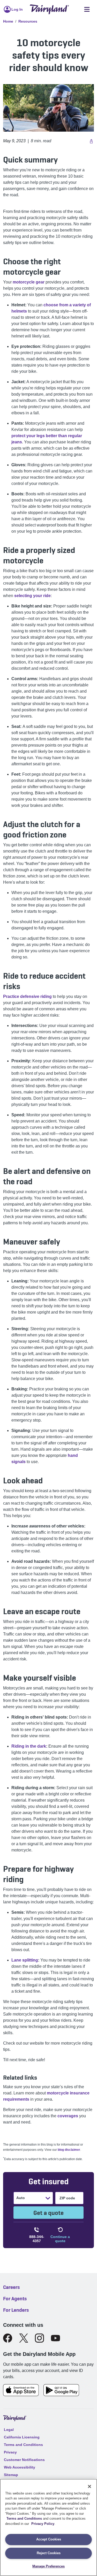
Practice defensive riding (27, 996)
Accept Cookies (49, 2539)
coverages (68, 2116)
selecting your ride (32, 596)
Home (8, 21)
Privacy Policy (43, 2524)
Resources (28, 21)
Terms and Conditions (24, 2518)
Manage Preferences (48, 2566)
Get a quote (48, 2213)
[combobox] (17, 2198)
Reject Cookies (49, 2553)
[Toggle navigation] (87, 9)
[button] (91, 141)
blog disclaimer (69, 2150)
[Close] (89, 2486)
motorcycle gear (29, 282)
